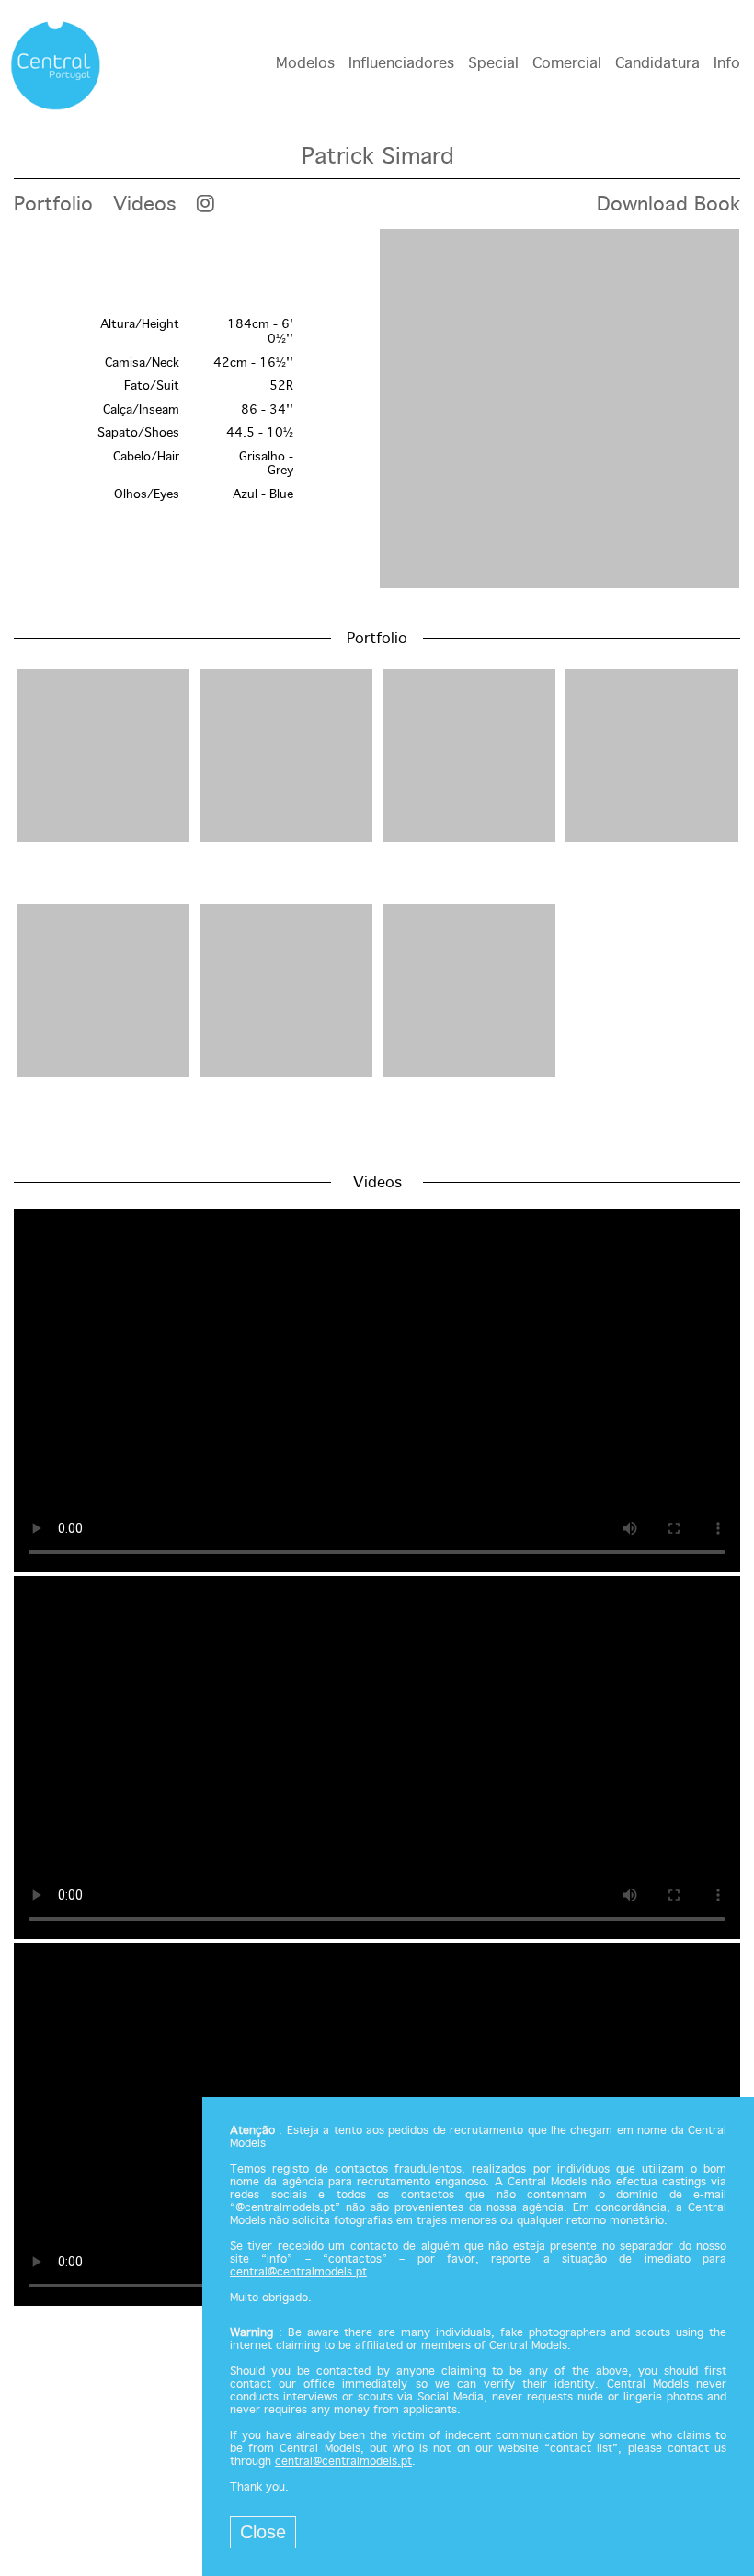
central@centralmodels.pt (298, 2273)
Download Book (668, 205)
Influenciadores (401, 64)
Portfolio (53, 205)
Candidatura (657, 64)
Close (263, 2532)
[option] (377, 410)
